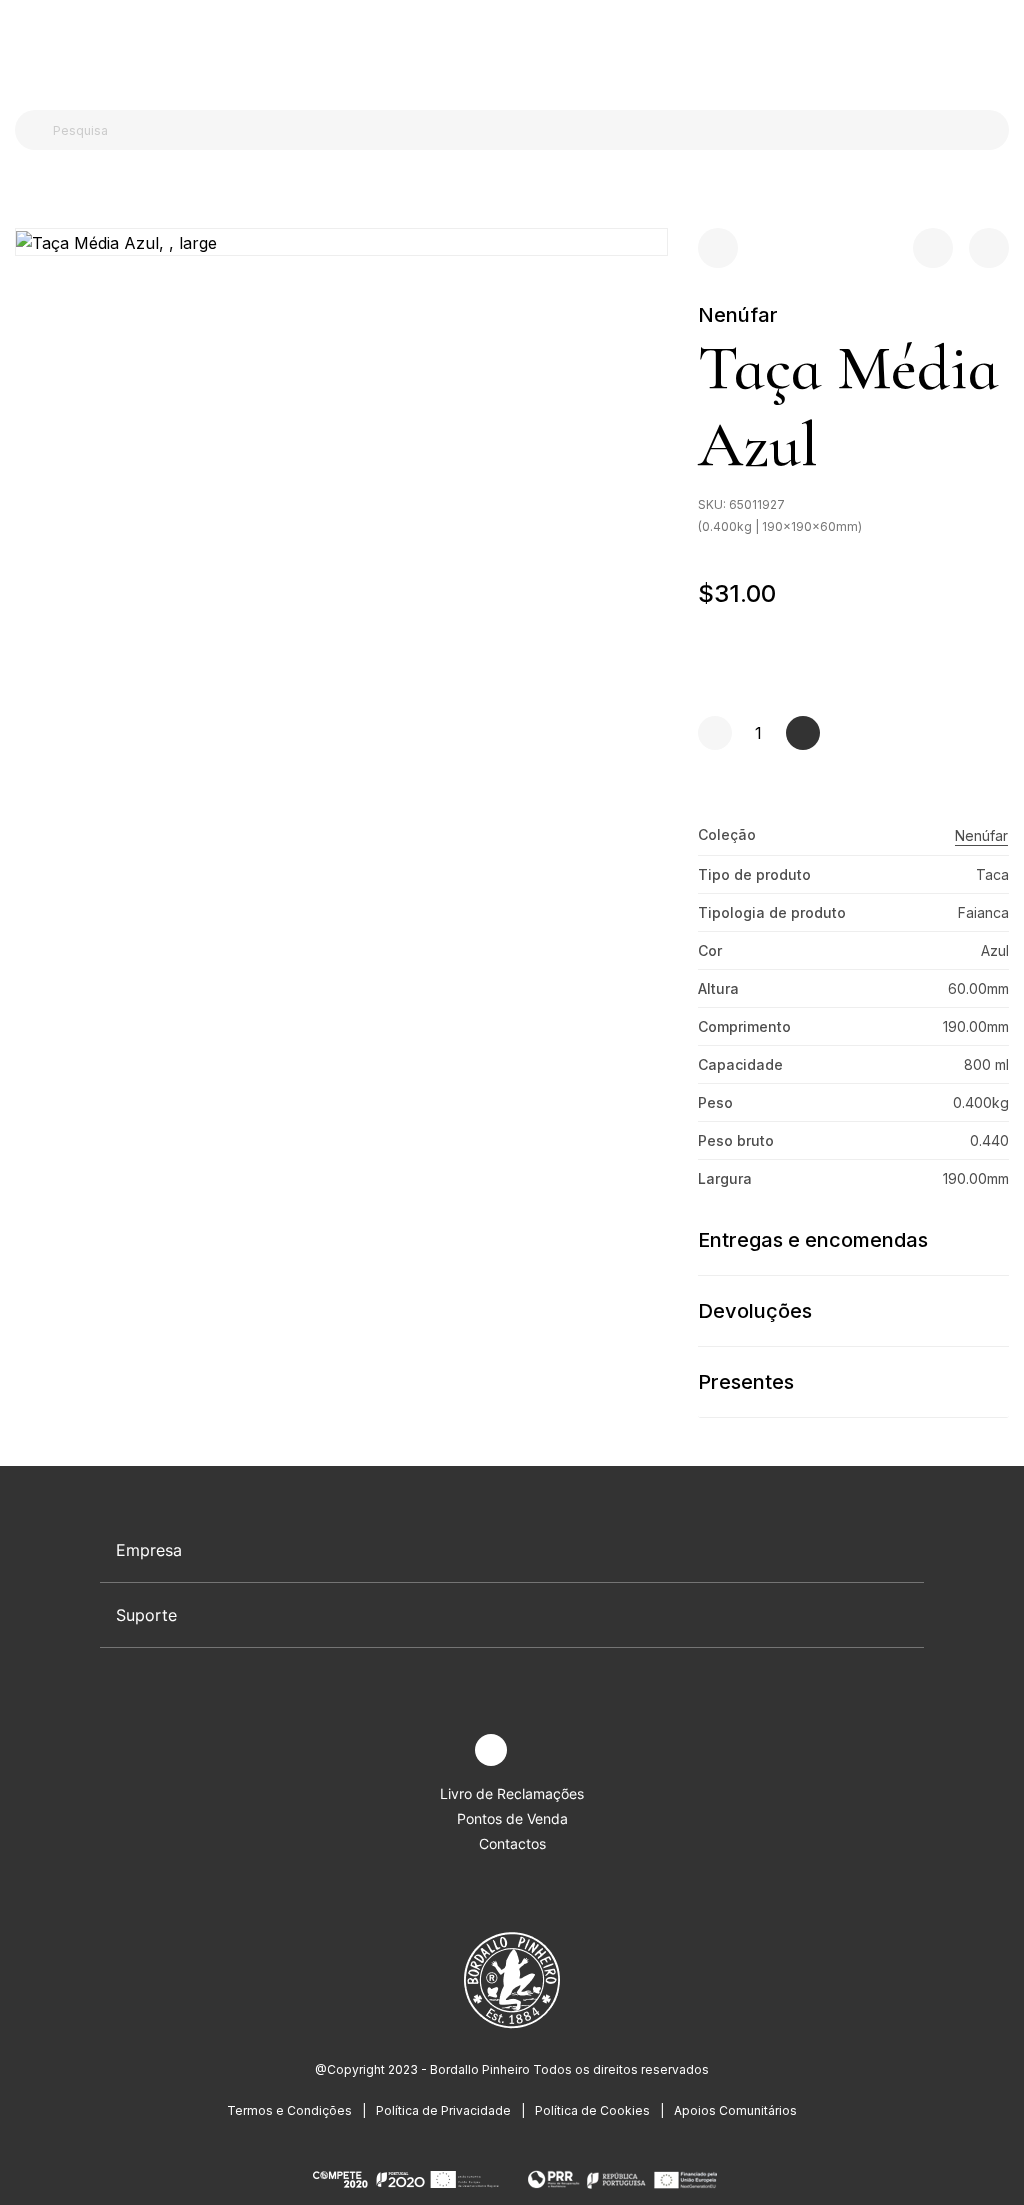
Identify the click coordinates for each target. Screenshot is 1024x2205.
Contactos (512, 1843)
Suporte (146, 1615)
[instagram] (491, 1750)
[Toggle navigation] (26, 48)
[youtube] (537, 1750)
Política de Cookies (592, 2110)
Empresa (149, 1550)
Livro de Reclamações (512, 1793)
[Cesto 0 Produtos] (1001, 49)
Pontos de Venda (512, 1818)
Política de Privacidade (443, 2110)
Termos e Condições (289, 2110)
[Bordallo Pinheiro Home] (507, 49)
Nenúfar (738, 315)
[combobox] (524, 130)
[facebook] (444, 1750)
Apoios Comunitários (735, 2110)
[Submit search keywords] (35, 130)
